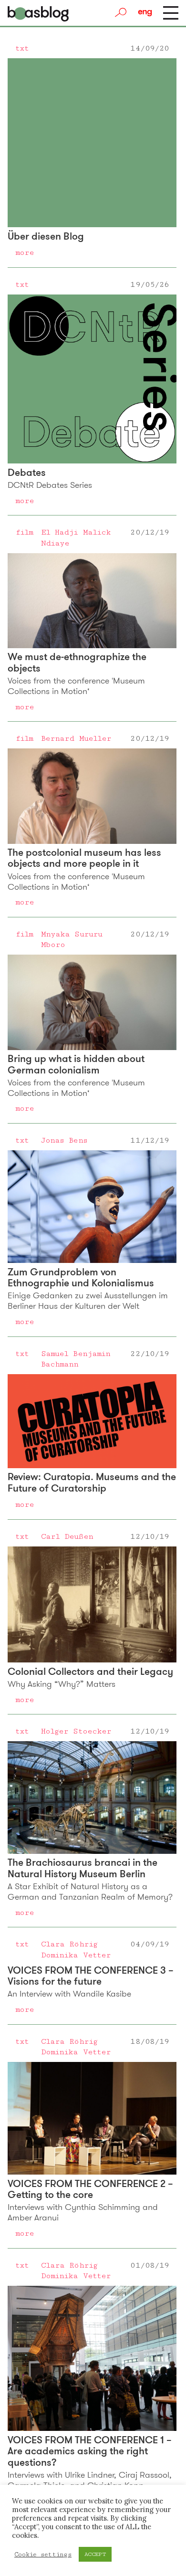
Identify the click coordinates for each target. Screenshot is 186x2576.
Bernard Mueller (76, 738)
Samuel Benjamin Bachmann (76, 1359)
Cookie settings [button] (43, 2555)
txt (22, 48)
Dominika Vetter (76, 1955)
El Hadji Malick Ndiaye (76, 537)
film (24, 532)
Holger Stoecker (76, 1731)
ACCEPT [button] (95, 2554)
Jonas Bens (64, 1140)
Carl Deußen (67, 1536)
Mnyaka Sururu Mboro (72, 939)
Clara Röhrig (69, 1944)
